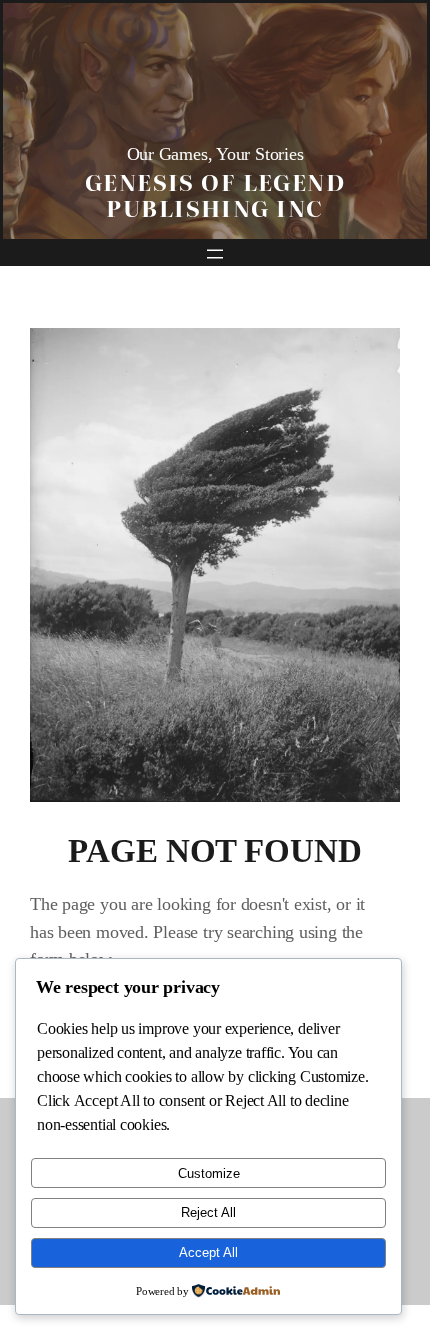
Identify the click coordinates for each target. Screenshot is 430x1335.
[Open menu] (215, 254)
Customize (209, 1173)
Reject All (208, 1212)
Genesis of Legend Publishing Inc (215, 194)
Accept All (208, 1252)
